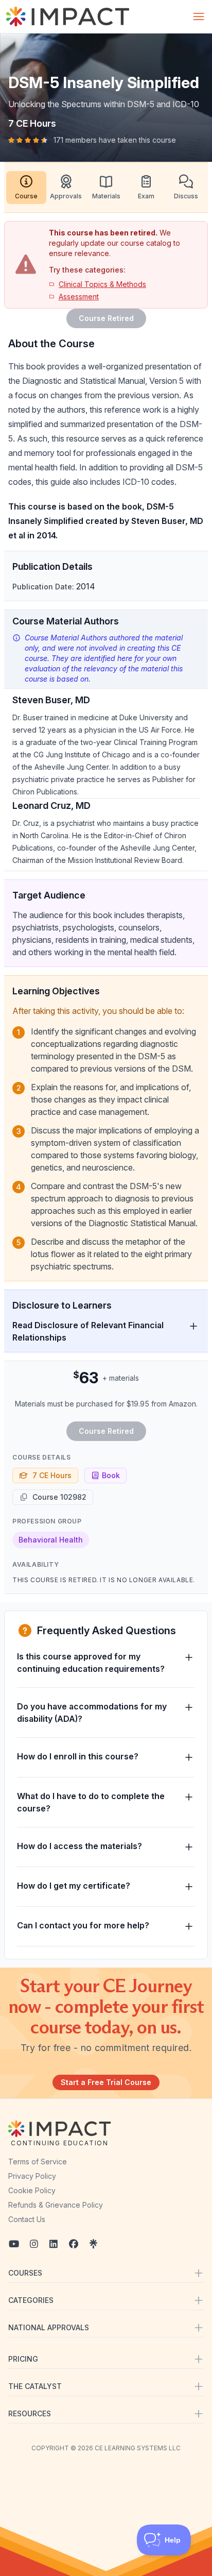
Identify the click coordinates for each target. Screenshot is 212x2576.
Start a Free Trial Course (106, 2082)
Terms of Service (38, 2162)
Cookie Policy (32, 2190)
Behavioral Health (51, 1540)
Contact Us (27, 2219)
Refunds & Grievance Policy (56, 2205)
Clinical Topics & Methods (102, 284)
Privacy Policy (32, 2176)
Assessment (79, 296)
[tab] (26, 188)
